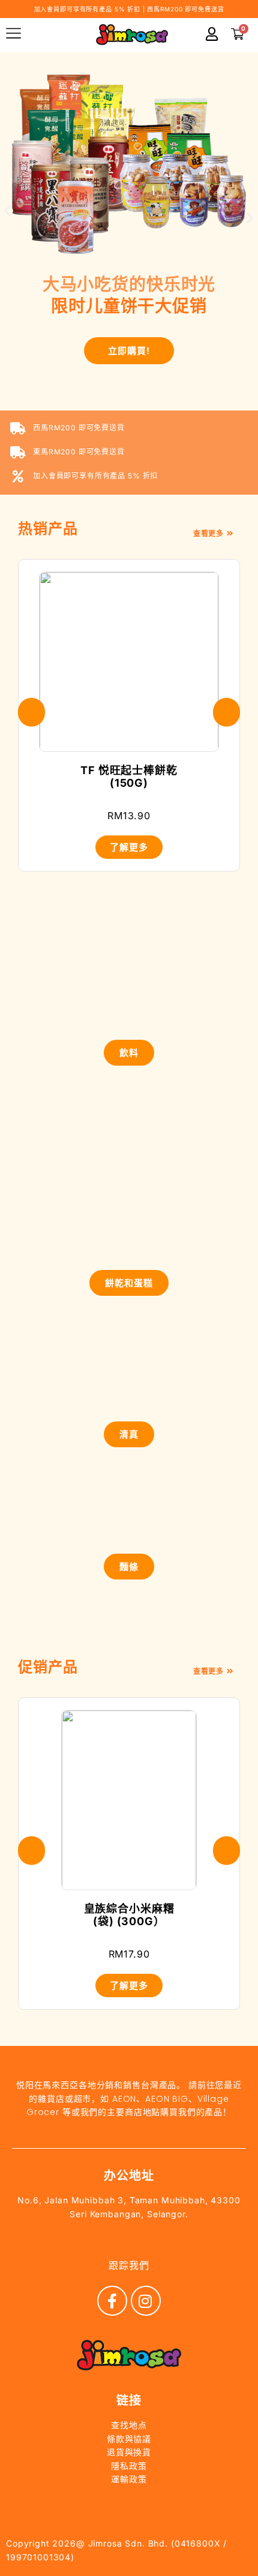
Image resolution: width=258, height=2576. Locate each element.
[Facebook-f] (112, 2301)
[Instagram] (146, 2301)
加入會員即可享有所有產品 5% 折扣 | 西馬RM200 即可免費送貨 (129, 9)
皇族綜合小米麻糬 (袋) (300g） (129, 1915)
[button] (8, 210)
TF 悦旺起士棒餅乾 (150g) (129, 777)
